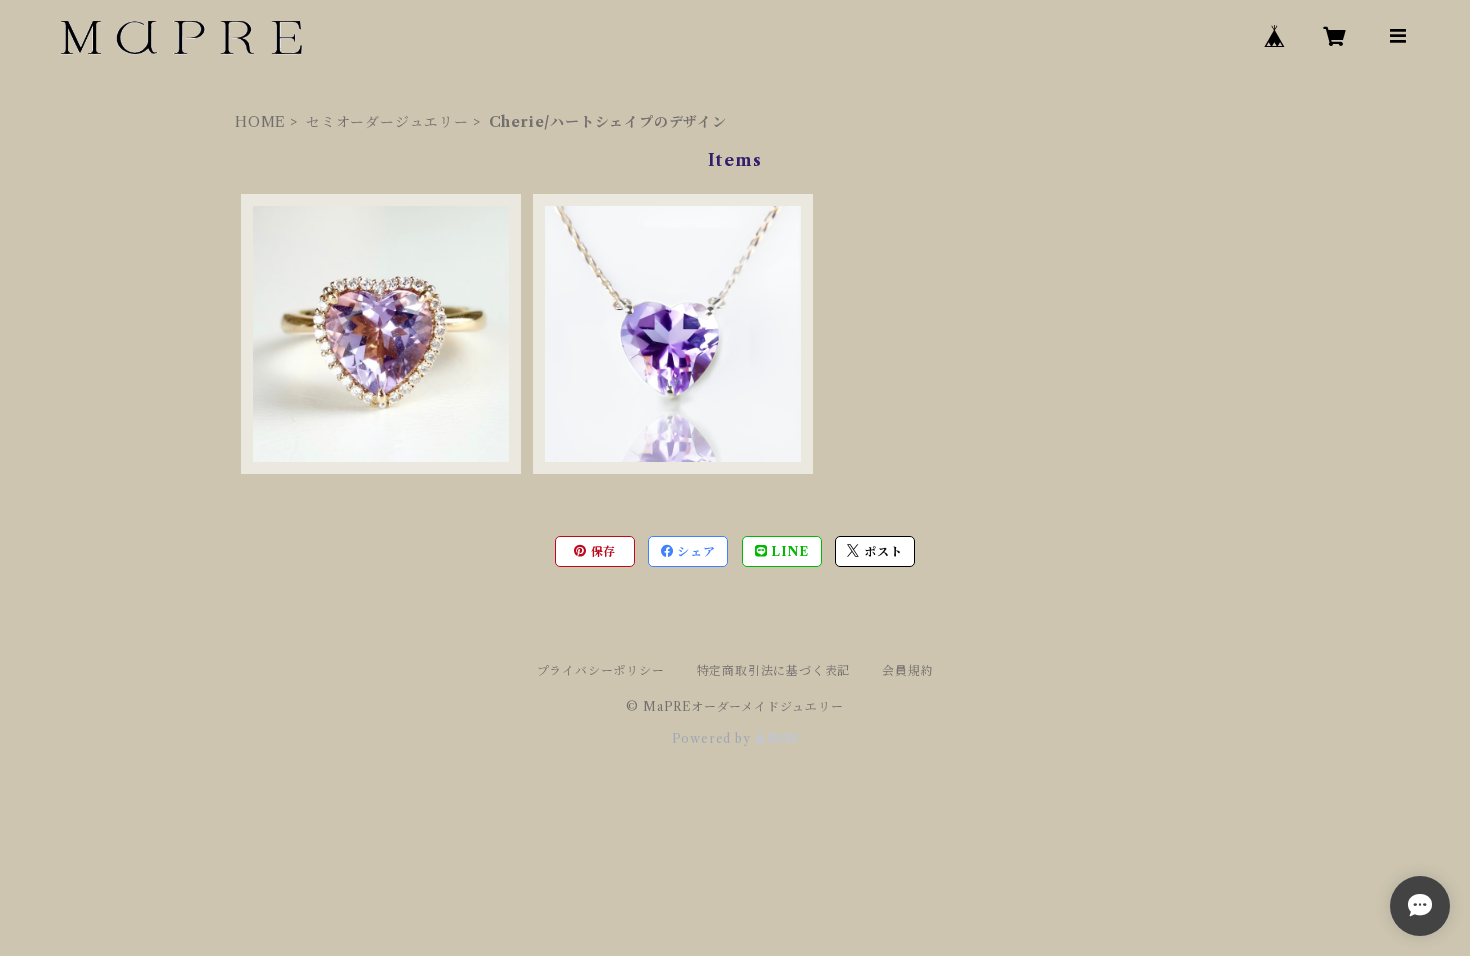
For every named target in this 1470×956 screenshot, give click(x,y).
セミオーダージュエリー (387, 122)
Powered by (713, 738)
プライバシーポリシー (601, 670)
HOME (260, 122)
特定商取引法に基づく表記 (774, 670)
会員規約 (907, 670)
